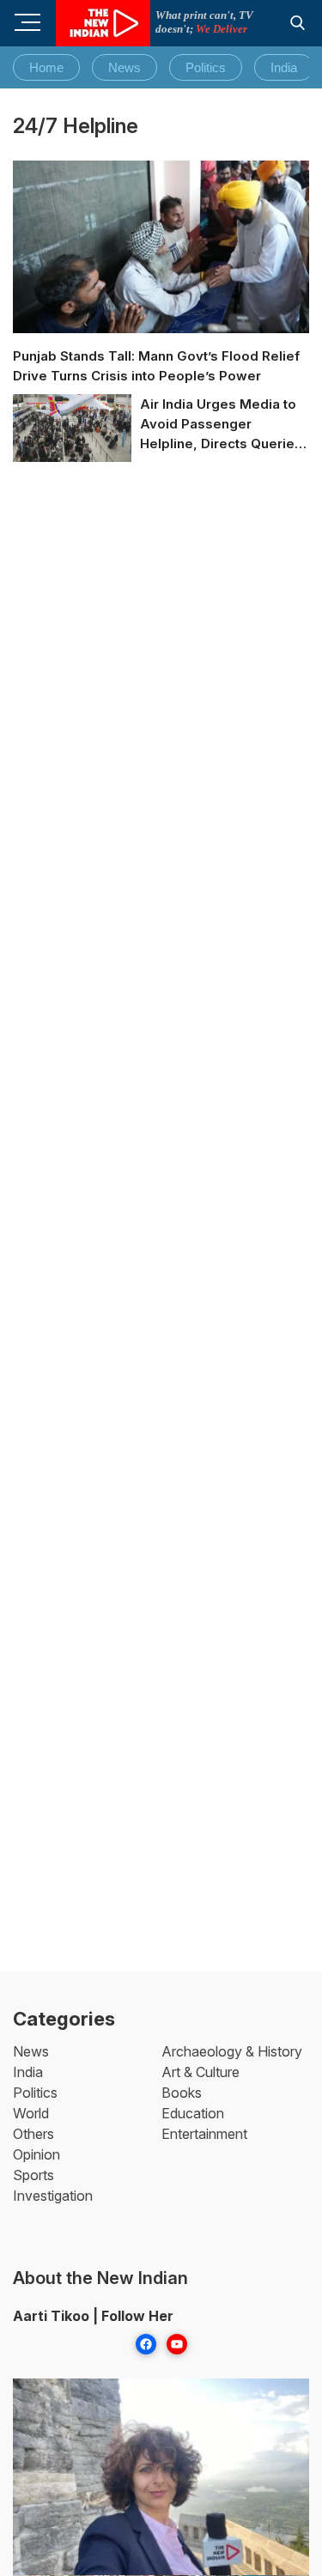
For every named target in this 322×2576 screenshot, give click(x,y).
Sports (33, 2175)
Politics (206, 67)
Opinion (36, 2154)
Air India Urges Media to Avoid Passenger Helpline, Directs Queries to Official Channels (221, 425)
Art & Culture (200, 2072)
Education (193, 2113)
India (284, 67)
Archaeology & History (232, 2051)
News (125, 67)
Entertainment (204, 2134)
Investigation (53, 2196)
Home (46, 67)
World (31, 2113)
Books (182, 2093)
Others (33, 2134)
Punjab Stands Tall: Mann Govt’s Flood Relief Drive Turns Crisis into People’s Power (156, 366)
